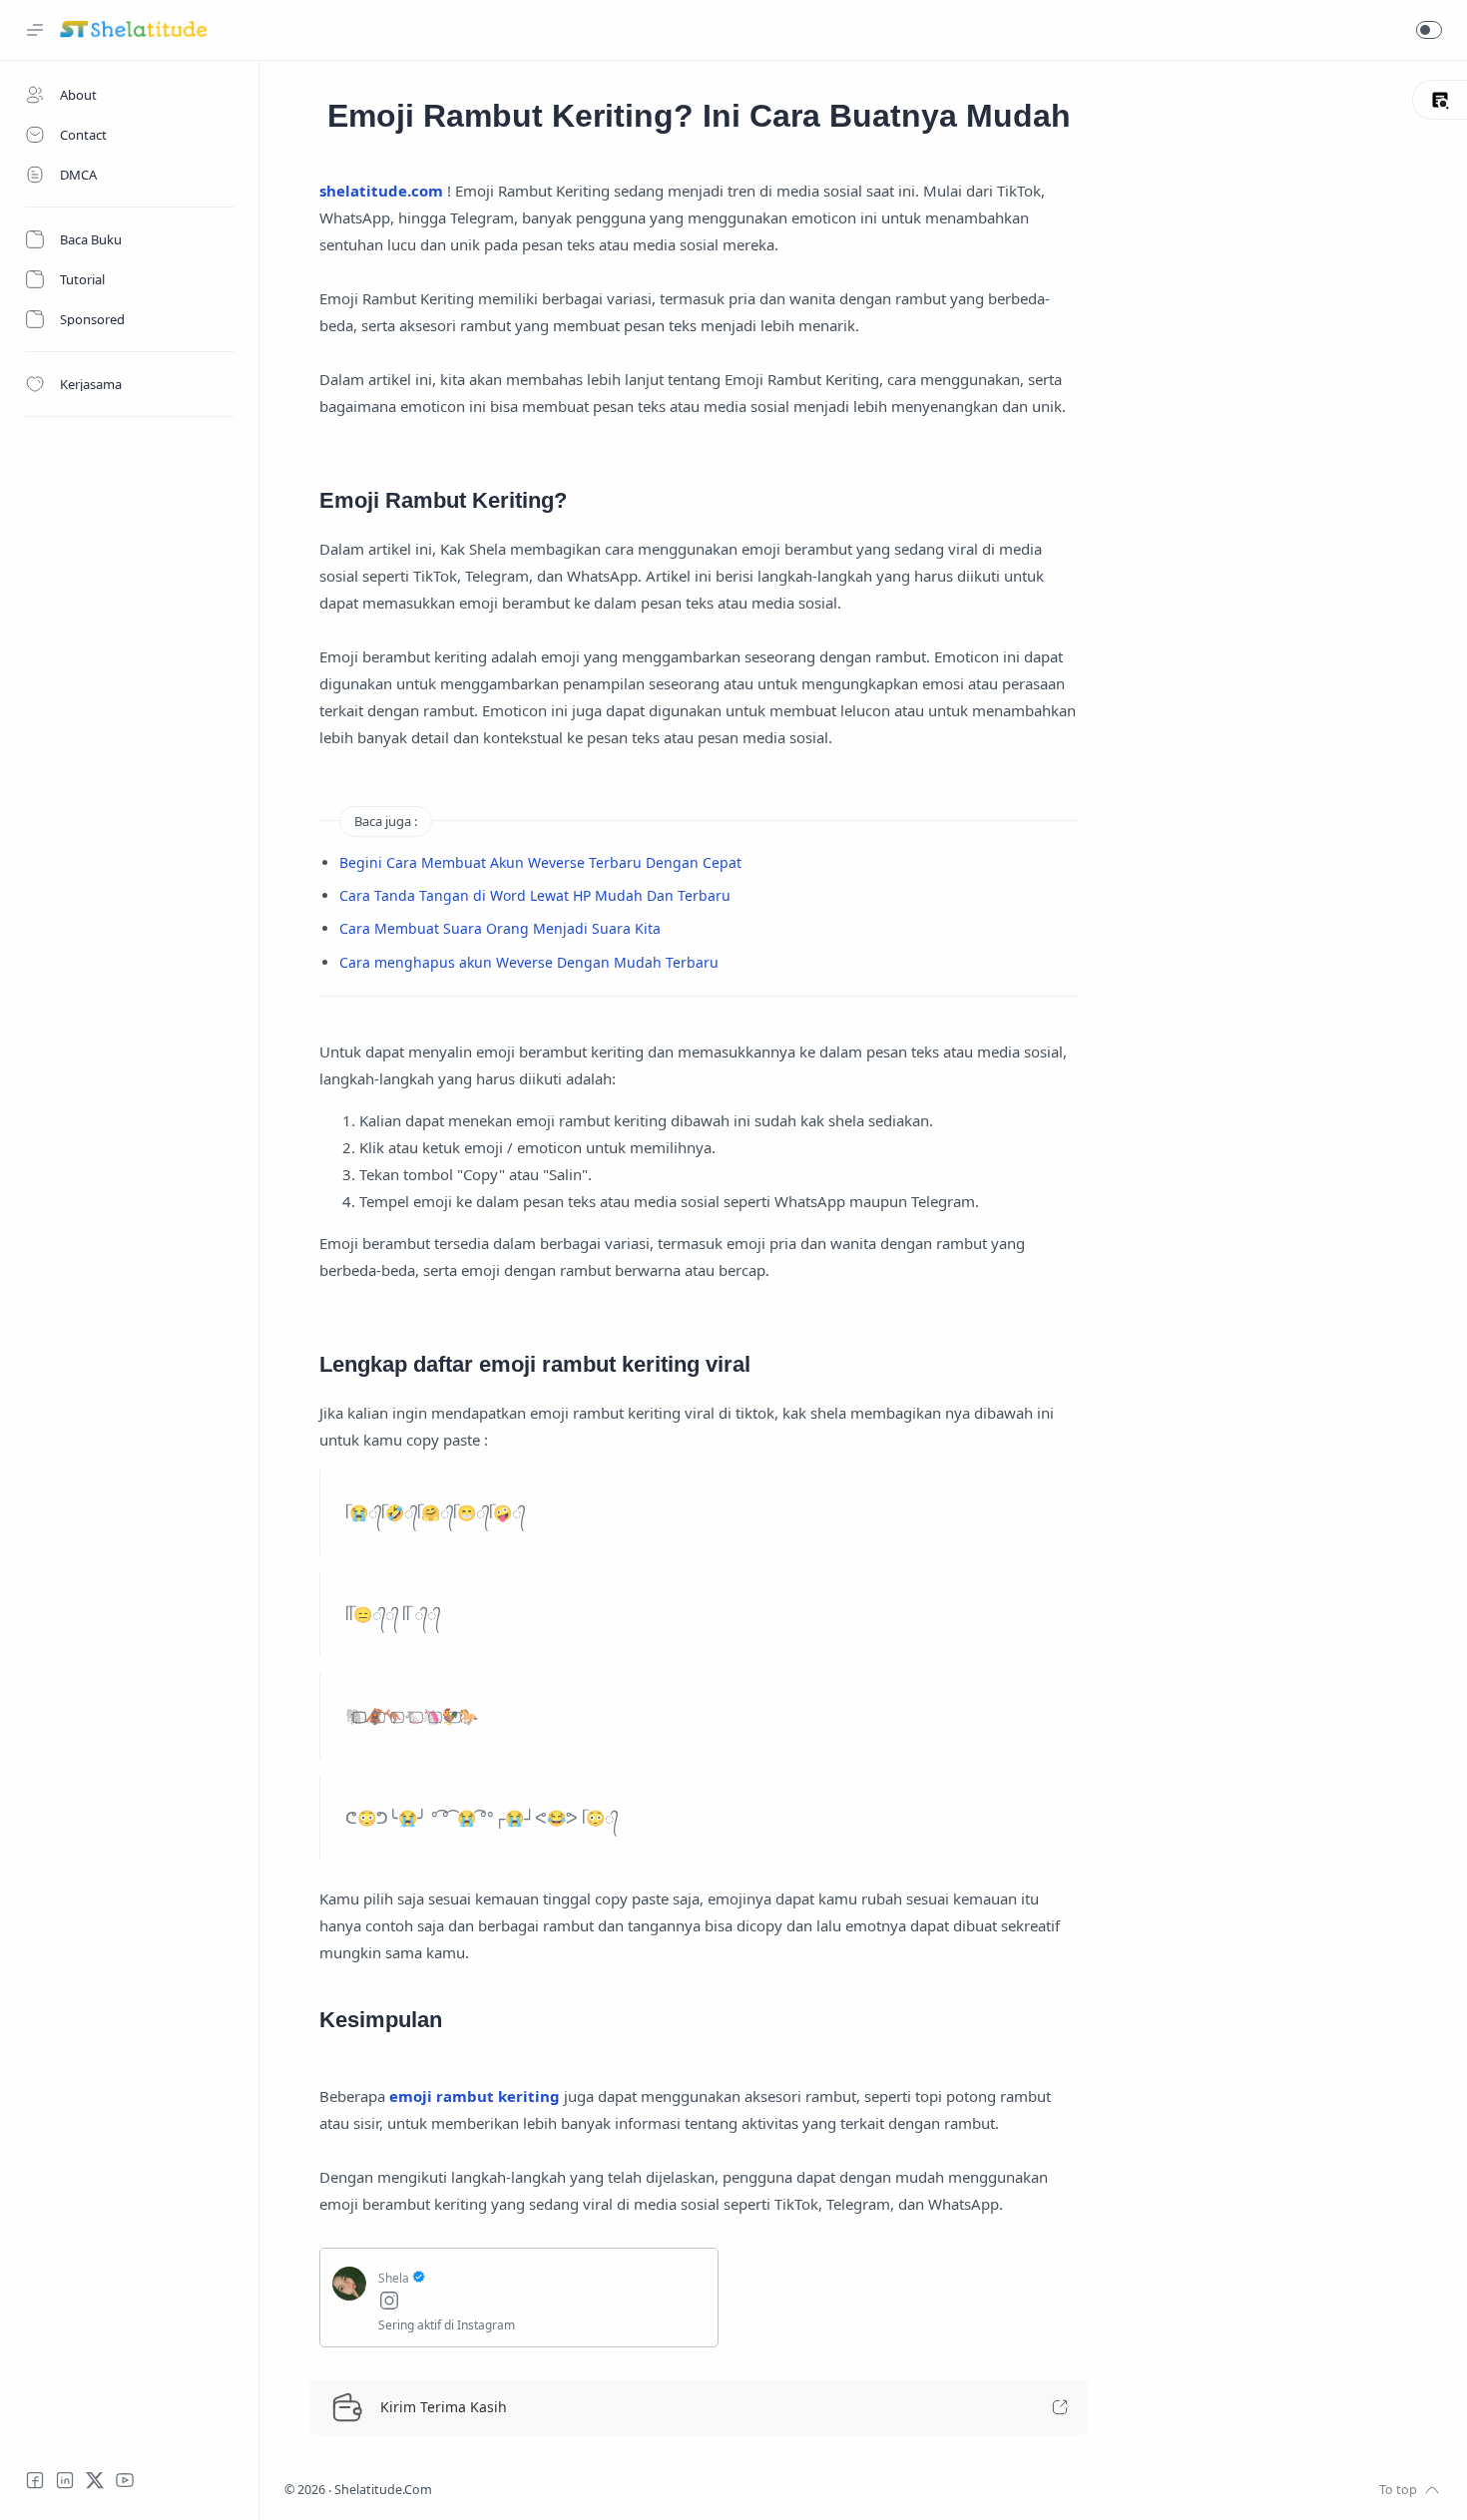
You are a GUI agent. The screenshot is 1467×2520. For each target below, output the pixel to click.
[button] (1429, 30)
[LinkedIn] (65, 2480)
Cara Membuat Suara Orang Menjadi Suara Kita (500, 928)
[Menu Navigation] (35, 30)
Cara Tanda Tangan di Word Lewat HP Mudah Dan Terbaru (535, 895)
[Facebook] (35, 2480)
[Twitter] (95, 2480)
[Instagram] (542, 2303)
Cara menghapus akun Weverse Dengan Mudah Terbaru (529, 962)
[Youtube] (125, 2480)
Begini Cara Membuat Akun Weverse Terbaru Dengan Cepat (540, 862)
